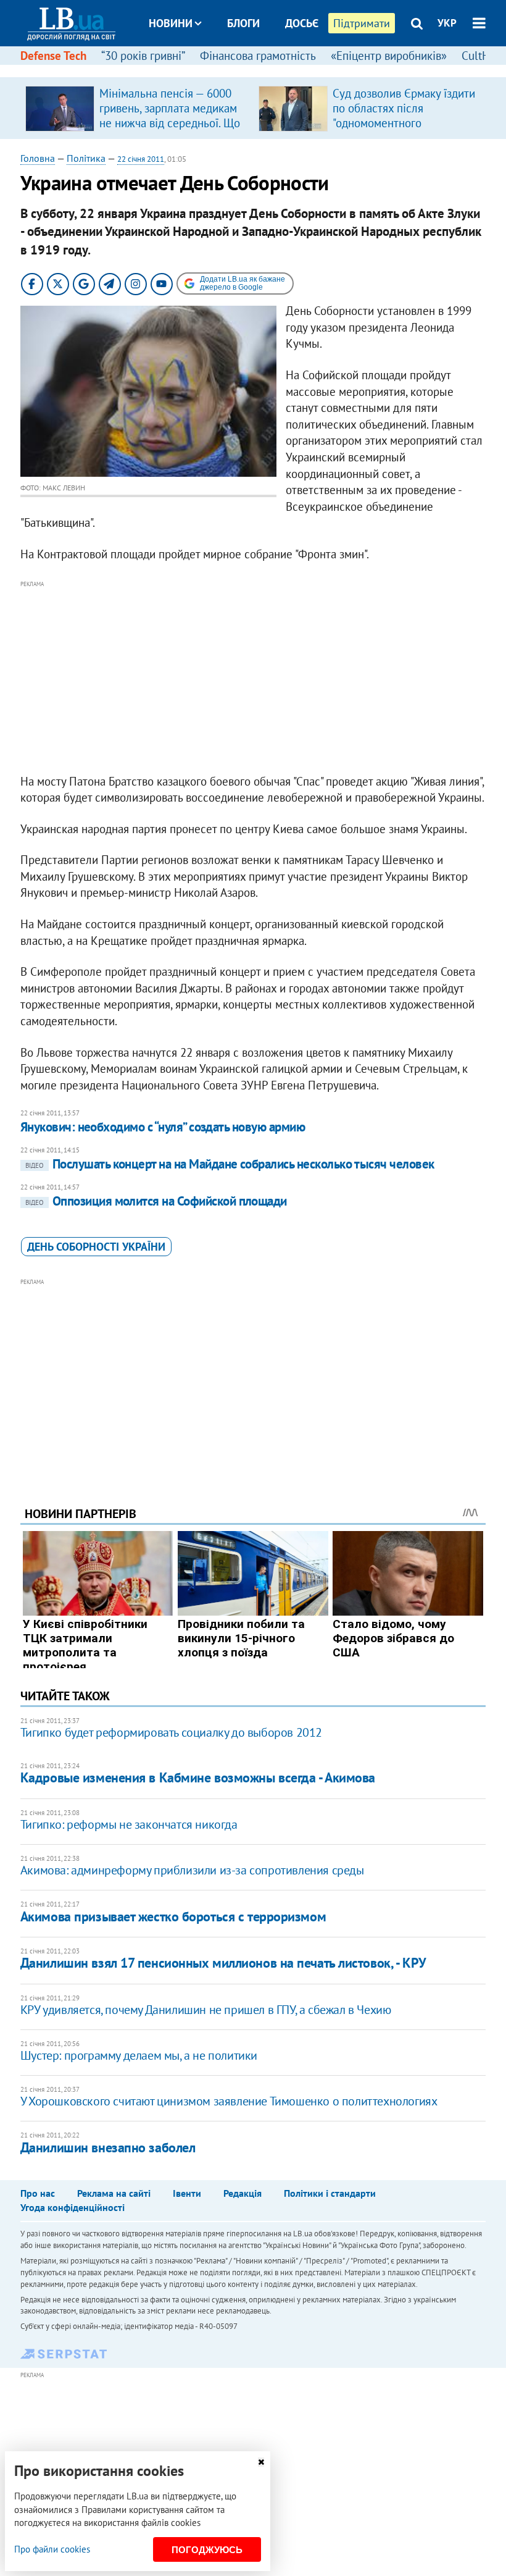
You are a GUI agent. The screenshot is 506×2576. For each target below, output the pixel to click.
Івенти (187, 2193)
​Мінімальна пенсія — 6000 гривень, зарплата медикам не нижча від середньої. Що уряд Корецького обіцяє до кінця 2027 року (170, 123)
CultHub (482, 56)
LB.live (264, 69)
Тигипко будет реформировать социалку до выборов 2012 (171, 1732)
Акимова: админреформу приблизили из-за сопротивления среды (192, 1870)
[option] (137, 108)
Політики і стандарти (330, 2193)
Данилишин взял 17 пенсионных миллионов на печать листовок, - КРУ (223, 1963)
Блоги (243, 23)
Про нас (38, 2193)
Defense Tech (53, 56)
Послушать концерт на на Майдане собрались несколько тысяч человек (230, 1164)
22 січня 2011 (141, 159)
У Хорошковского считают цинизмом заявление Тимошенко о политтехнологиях (229, 2101)
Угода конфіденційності (73, 2207)
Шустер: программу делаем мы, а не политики (139, 2055)
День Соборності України (96, 1247)
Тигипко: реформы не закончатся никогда (129, 1824)
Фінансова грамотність (258, 56)
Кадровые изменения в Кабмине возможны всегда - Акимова (198, 1777)
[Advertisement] (253, 678)
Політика (86, 158)
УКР (447, 23)
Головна (38, 158)
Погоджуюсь (207, 2550)
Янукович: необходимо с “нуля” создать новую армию (163, 1127)
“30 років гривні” (143, 56)
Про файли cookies (52, 2549)
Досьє (302, 23)
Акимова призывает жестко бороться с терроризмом (173, 1916)
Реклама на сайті (114, 2193)
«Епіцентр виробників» (389, 56)
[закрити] (261, 2462)
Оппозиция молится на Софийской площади (156, 1201)
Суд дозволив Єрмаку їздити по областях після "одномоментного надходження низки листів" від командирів (404, 123)
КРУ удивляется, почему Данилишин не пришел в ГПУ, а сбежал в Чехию (206, 2010)
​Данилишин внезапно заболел (108, 2147)
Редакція (243, 2193)
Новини (171, 23)
